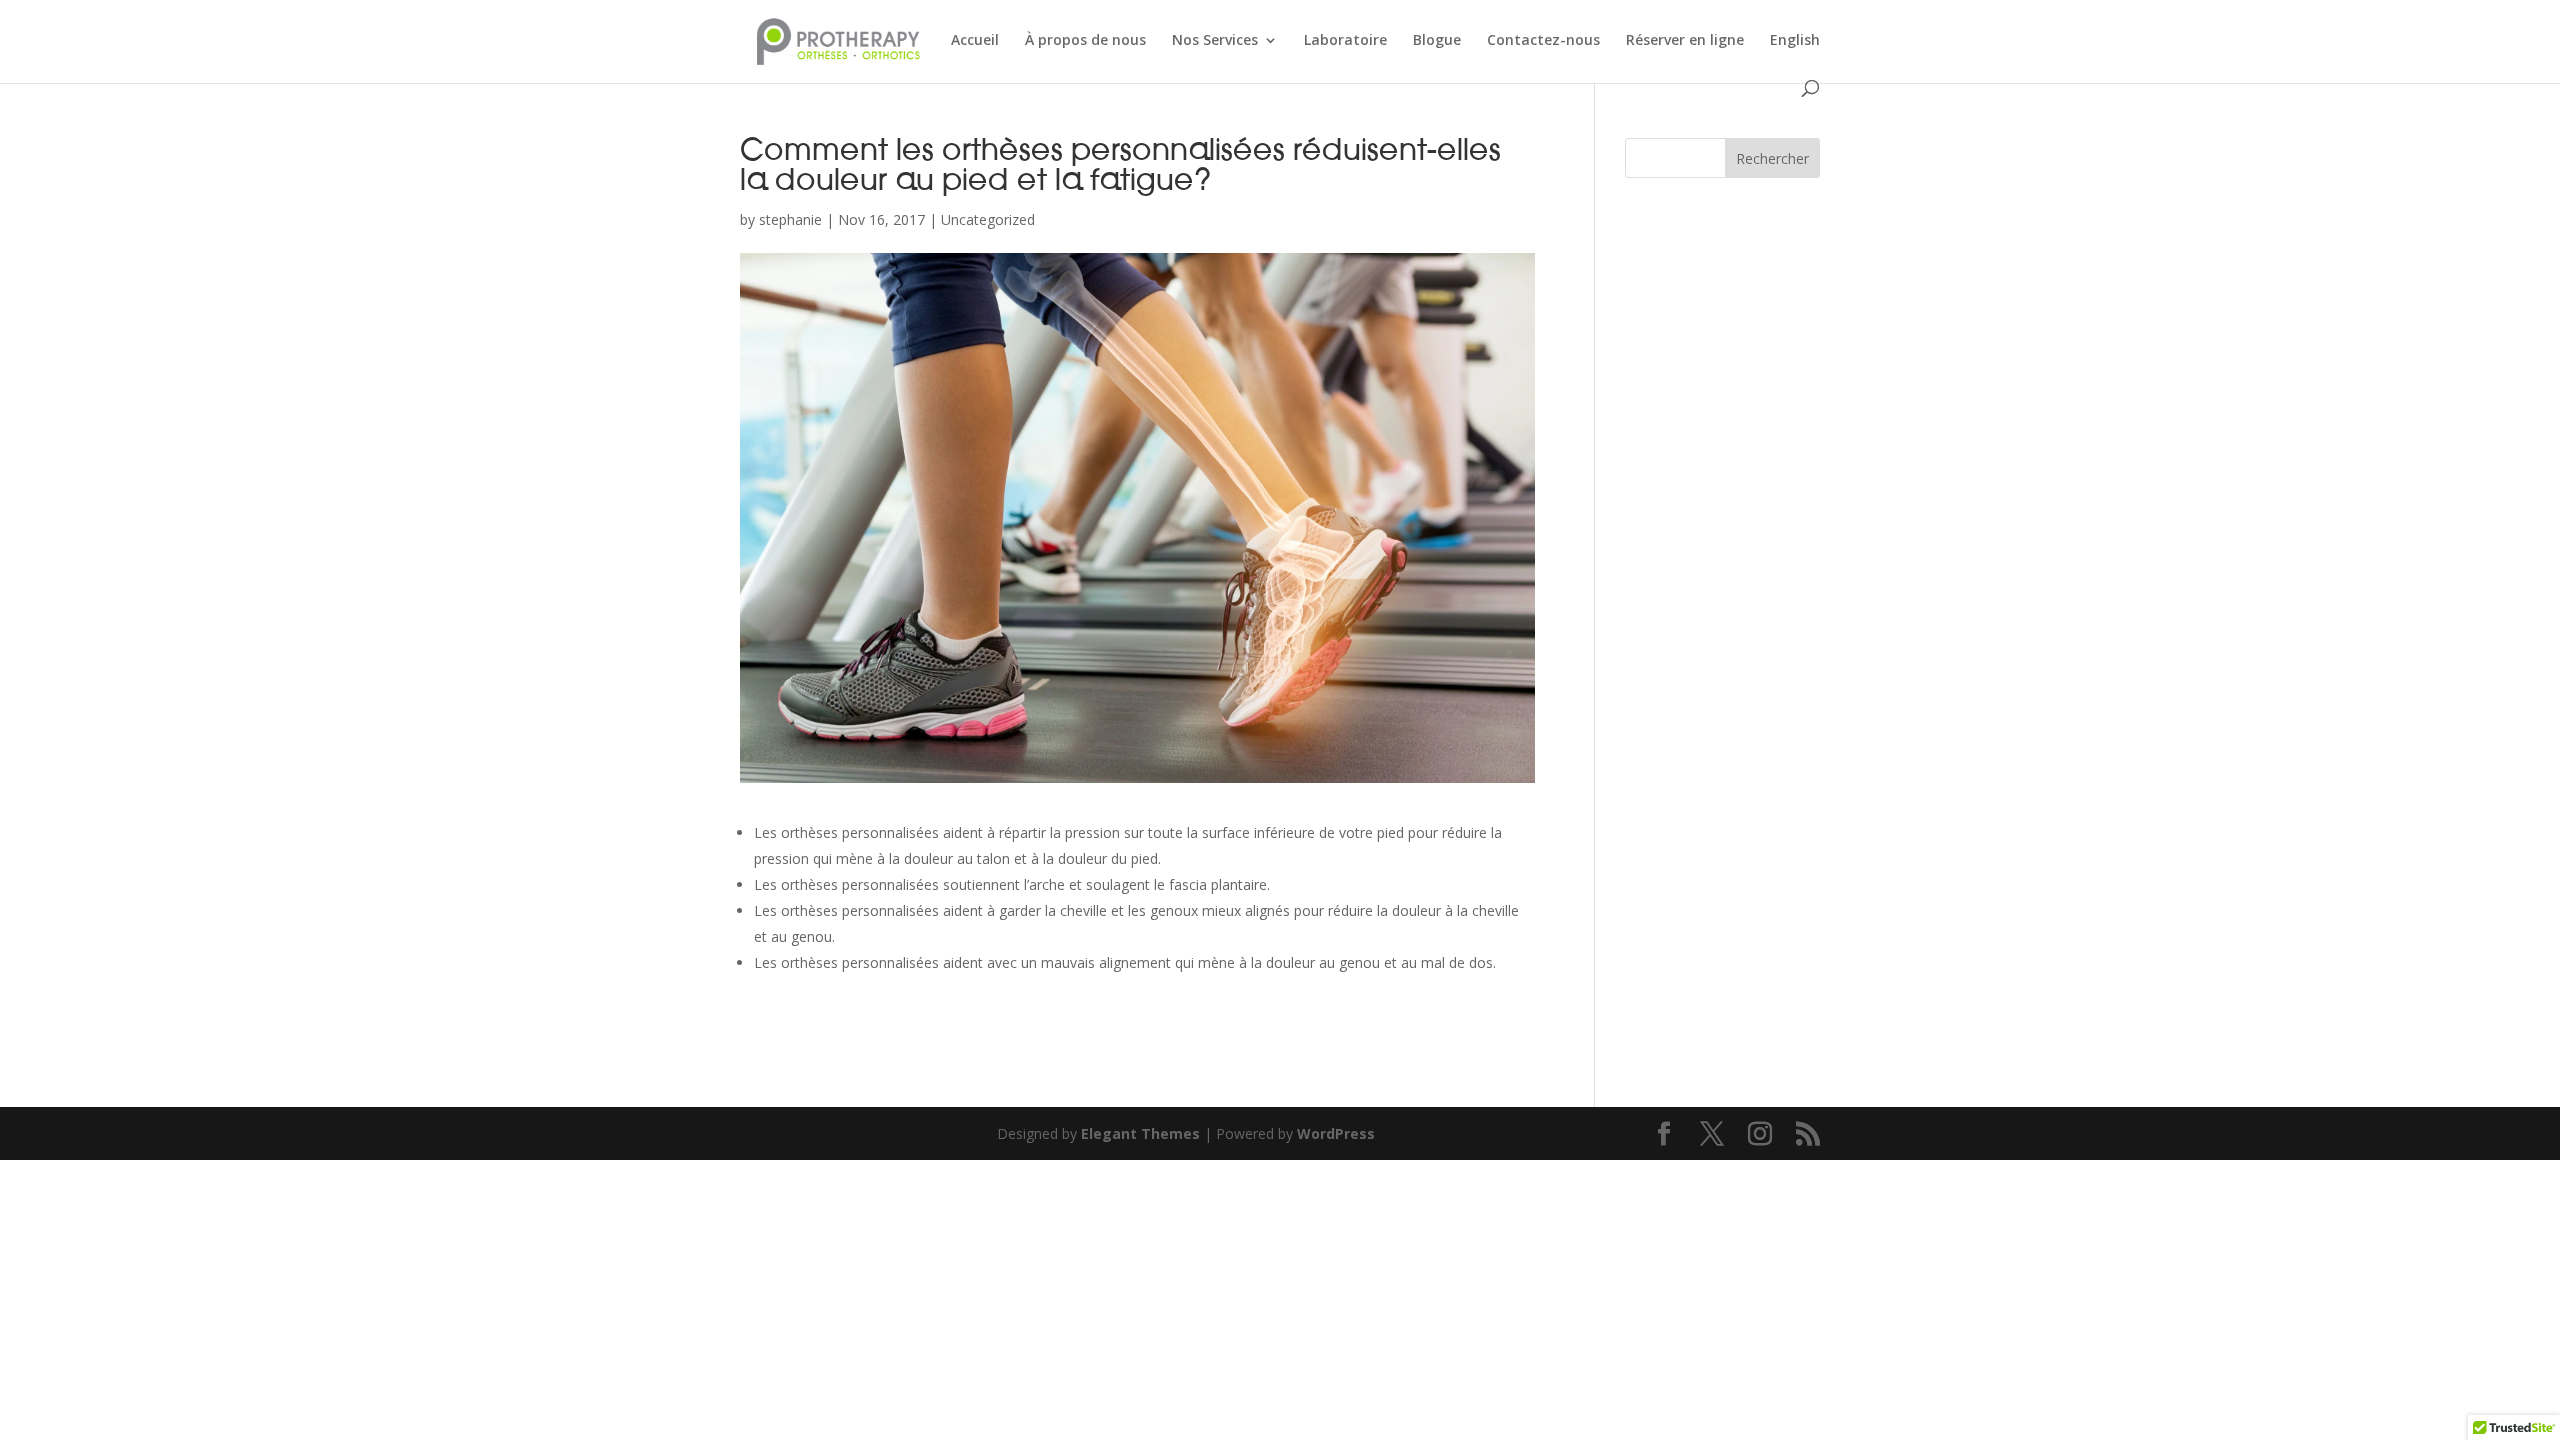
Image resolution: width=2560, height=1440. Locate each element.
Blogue (1437, 41)
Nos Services (1215, 41)
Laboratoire (1345, 41)
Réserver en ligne (1685, 41)
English (1795, 41)
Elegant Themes (1140, 1133)
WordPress (1336, 1133)
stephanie (790, 219)
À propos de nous (1085, 41)
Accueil (975, 41)
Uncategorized (988, 219)
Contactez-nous (1543, 41)
